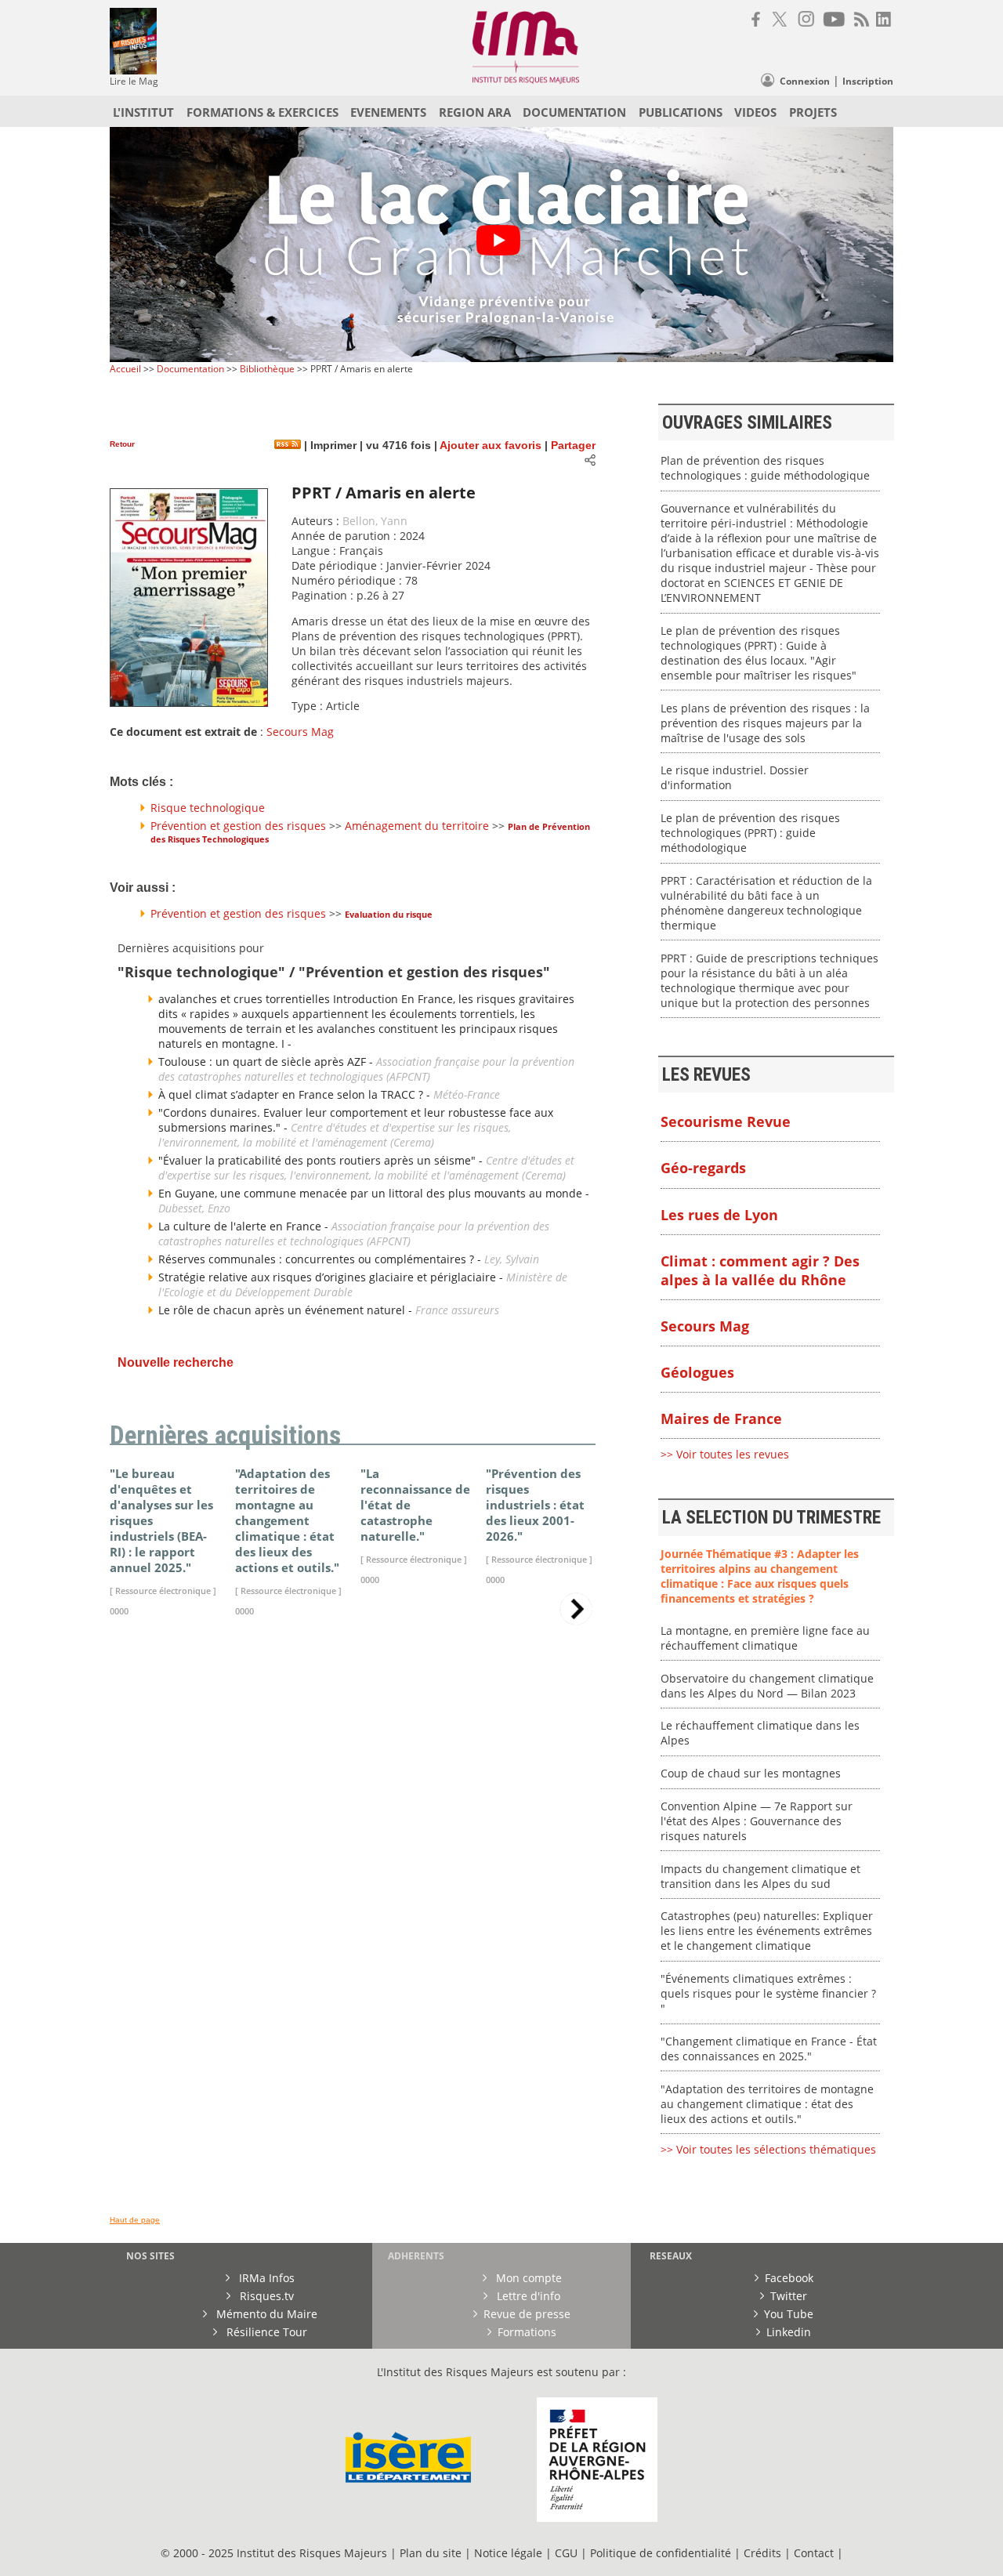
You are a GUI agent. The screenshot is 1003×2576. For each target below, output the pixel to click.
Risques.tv (265, 2296)
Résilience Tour (265, 2332)
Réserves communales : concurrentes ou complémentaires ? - (321, 1259)
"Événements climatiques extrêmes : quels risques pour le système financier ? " (768, 1993)
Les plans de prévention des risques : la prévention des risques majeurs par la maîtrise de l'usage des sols (765, 723)
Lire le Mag (134, 81)
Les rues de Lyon (719, 1215)
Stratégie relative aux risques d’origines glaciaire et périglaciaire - (332, 1277)
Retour (122, 444)
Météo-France (467, 1094)
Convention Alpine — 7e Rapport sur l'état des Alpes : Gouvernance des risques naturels (757, 1821)
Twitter (789, 2296)
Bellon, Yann (375, 521)
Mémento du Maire (265, 2314)
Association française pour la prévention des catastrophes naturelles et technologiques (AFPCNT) (366, 1069)
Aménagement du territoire (417, 826)
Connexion (805, 81)
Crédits (762, 2553)
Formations (527, 2332)
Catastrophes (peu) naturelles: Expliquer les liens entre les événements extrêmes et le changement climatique (767, 1931)
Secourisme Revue (726, 1121)
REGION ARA (475, 112)
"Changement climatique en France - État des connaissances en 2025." (769, 2049)
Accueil (125, 369)
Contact (815, 2553)
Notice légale (508, 2553)
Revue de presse (527, 2314)
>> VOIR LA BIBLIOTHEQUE (178, 1814)
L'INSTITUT (143, 112)
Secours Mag (300, 732)
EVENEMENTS (388, 112)
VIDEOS (755, 112)
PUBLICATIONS (681, 112)
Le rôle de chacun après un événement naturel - (287, 1310)
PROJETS (813, 112)
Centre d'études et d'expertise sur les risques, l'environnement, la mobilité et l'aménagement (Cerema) (335, 1135)
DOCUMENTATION (574, 112)
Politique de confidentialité (661, 2553)
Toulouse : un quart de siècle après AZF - (267, 1062)
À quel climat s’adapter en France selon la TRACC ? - (296, 1094)
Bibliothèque (267, 369)
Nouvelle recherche (176, 1362)
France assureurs (457, 1310)
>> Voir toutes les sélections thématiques (768, 2149)
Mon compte (527, 2278)
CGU (566, 2553)
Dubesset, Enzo (194, 1208)
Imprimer (332, 446)
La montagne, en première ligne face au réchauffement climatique (765, 1638)
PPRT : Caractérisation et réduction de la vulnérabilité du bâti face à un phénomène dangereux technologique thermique (766, 903)
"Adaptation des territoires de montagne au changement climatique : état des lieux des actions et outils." (767, 2104)
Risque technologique (208, 808)
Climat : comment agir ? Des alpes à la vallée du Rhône (760, 1270)
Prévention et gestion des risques (238, 826)
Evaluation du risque (389, 914)
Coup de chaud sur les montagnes (751, 1773)
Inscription (868, 81)
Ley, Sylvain (512, 1259)
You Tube (789, 2314)
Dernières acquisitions (225, 1436)
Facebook (789, 2278)
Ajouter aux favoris (491, 446)
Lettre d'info (527, 2296)
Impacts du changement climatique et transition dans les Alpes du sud (760, 1876)
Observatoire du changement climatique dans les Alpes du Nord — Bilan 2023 (767, 1686)
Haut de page (135, 2220)
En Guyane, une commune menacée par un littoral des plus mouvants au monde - (374, 1193)
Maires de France (721, 1418)
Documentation (190, 369)
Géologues (697, 1372)
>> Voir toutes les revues (725, 1454)
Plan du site (431, 2553)
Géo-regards (703, 1168)
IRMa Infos (265, 2278)
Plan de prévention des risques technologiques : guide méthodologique (765, 468)
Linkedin (789, 2332)
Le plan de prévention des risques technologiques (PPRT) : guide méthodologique (750, 833)
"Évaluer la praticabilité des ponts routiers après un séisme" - (322, 1160)
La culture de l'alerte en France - (245, 1226)
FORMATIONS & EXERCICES (263, 112)
